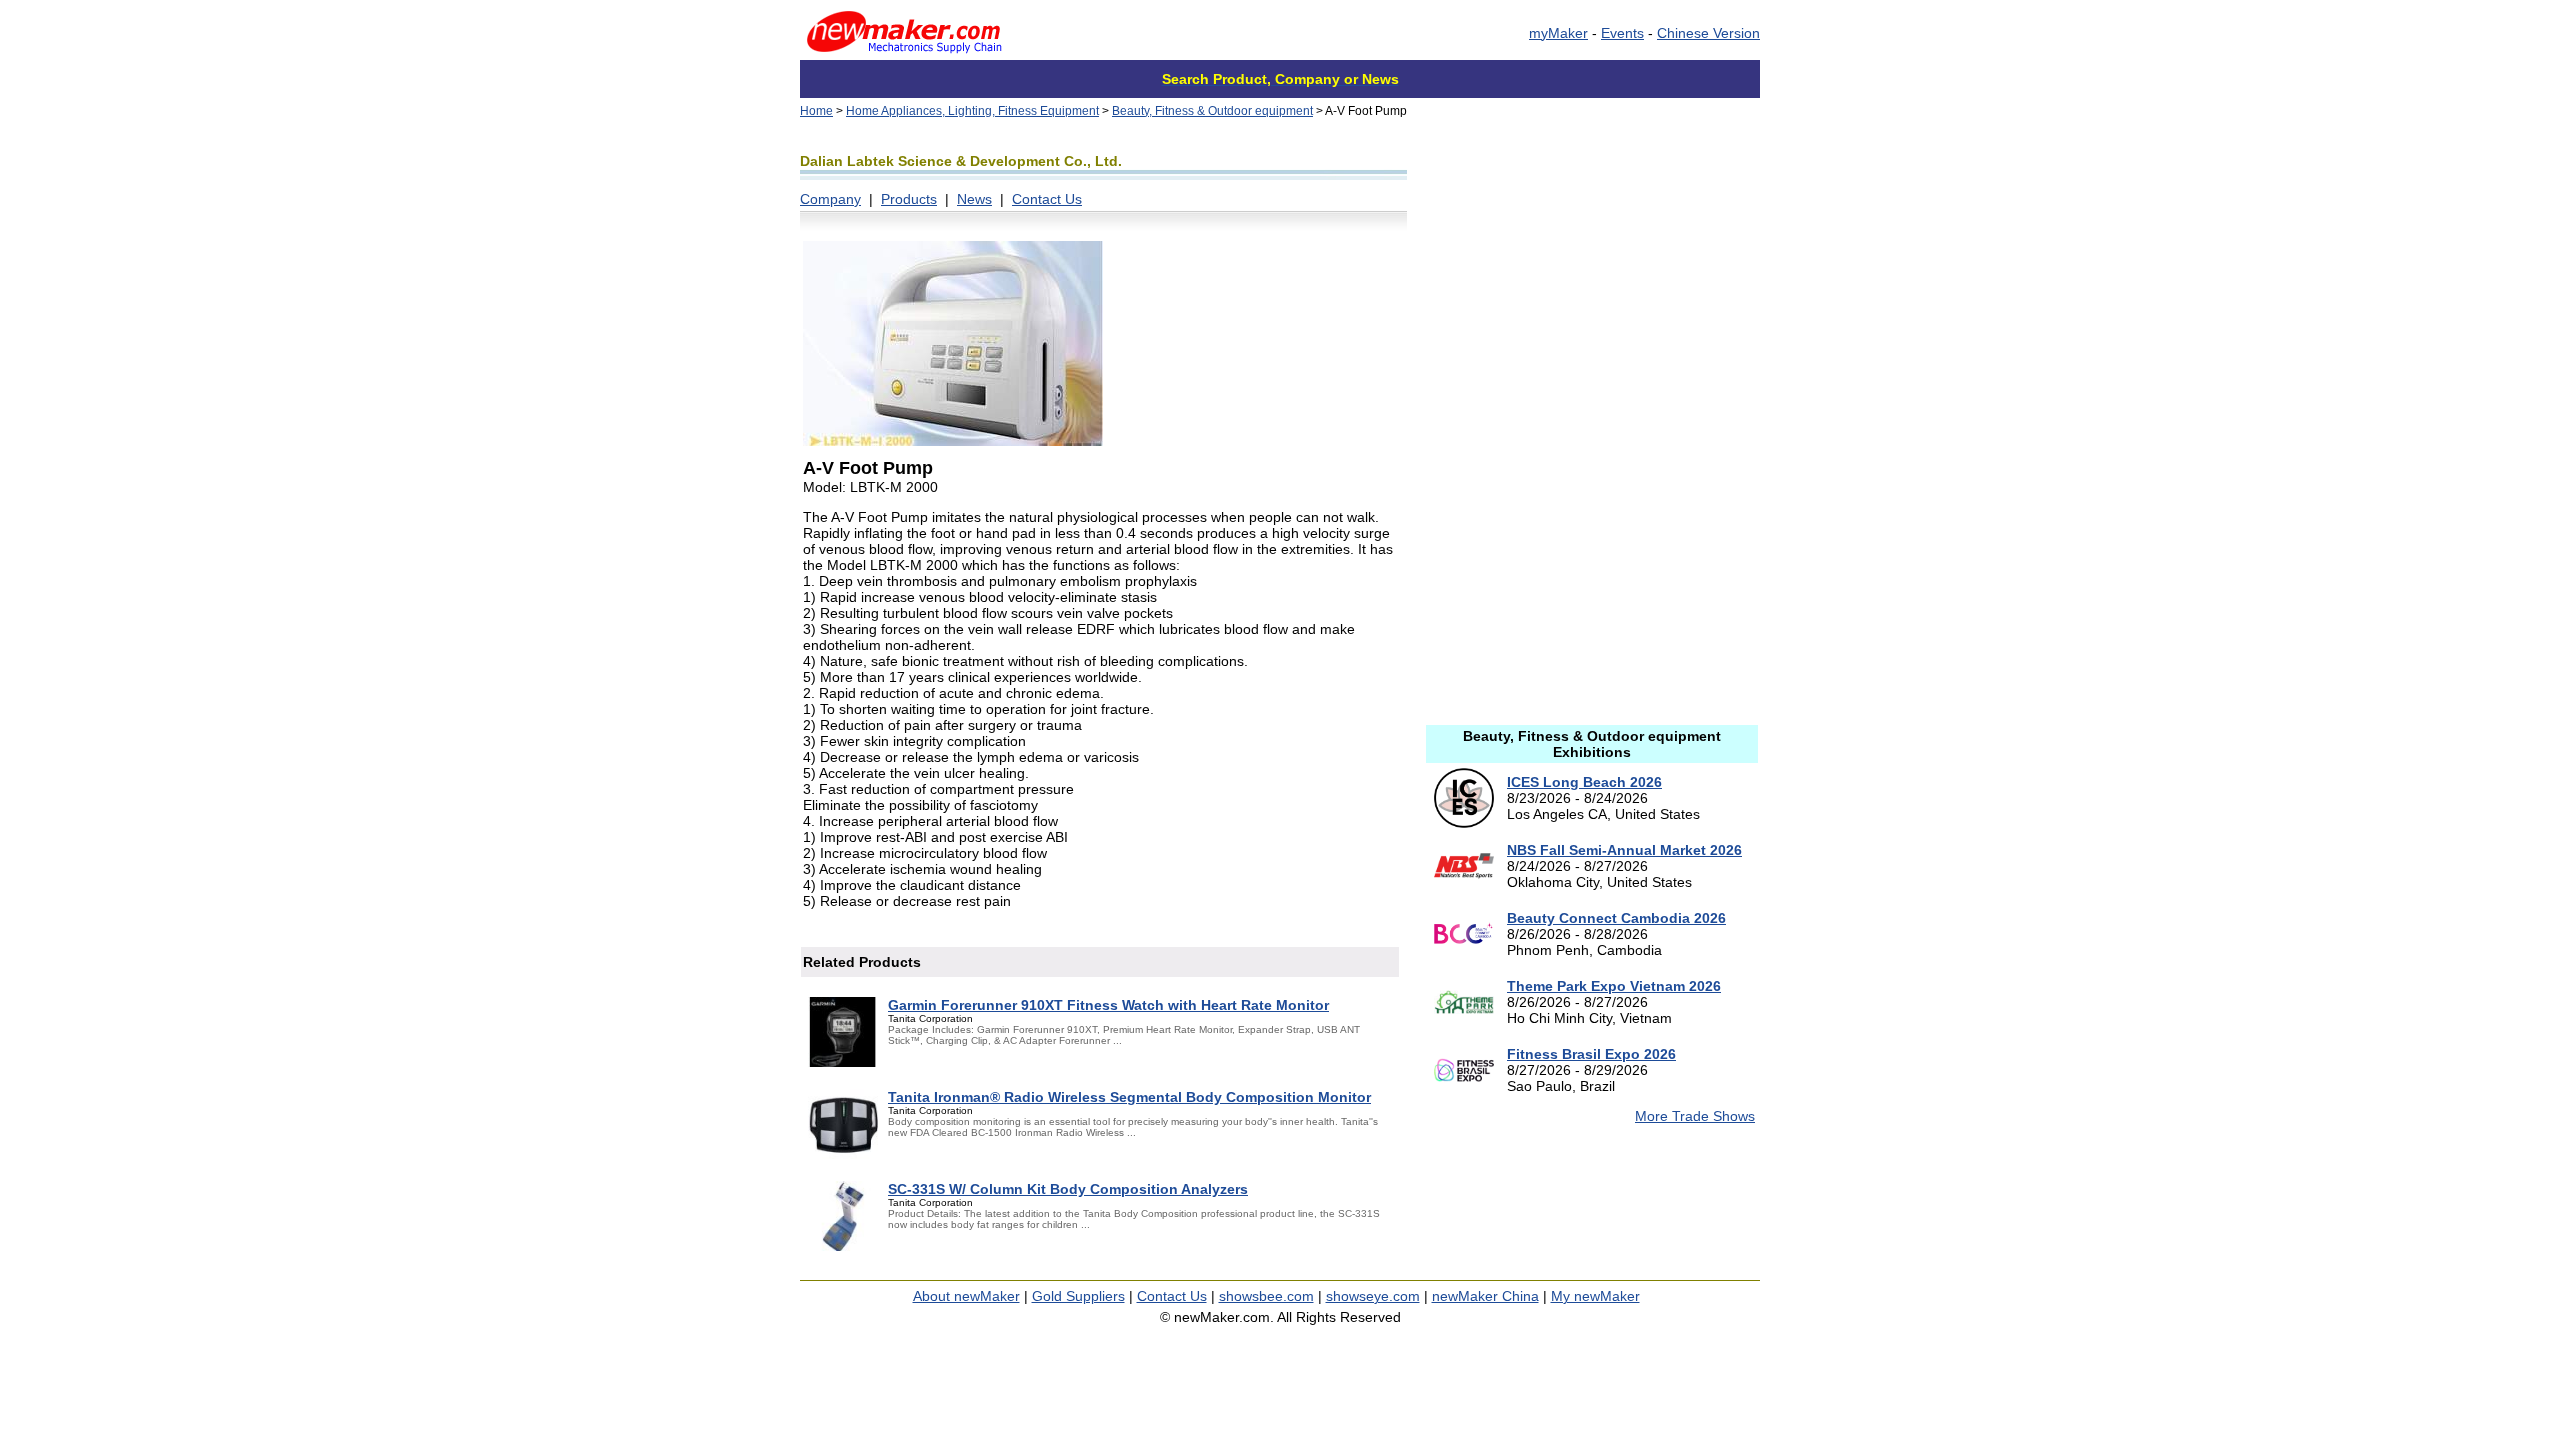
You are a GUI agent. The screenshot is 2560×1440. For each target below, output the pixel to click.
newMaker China (1485, 1296)
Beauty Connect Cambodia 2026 (1616, 918)
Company (830, 199)
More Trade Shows (1695, 1116)
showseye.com (1373, 1296)
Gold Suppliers (1078, 1296)
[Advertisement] (1592, 275)
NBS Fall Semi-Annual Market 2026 (1624, 850)
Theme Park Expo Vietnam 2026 (1614, 986)
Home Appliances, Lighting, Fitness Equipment (972, 111)
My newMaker (1595, 1296)
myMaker (1558, 33)
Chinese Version (1708, 33)
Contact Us (1047, 199)
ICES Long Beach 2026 (1584, 782)
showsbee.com (1266, 1296)
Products (909, 199)
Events (1622, 33)
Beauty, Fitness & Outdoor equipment (1212, 111)
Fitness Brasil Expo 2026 (1591, 1054)
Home (816, 111)
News (974, 199)
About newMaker (966, 1296)
